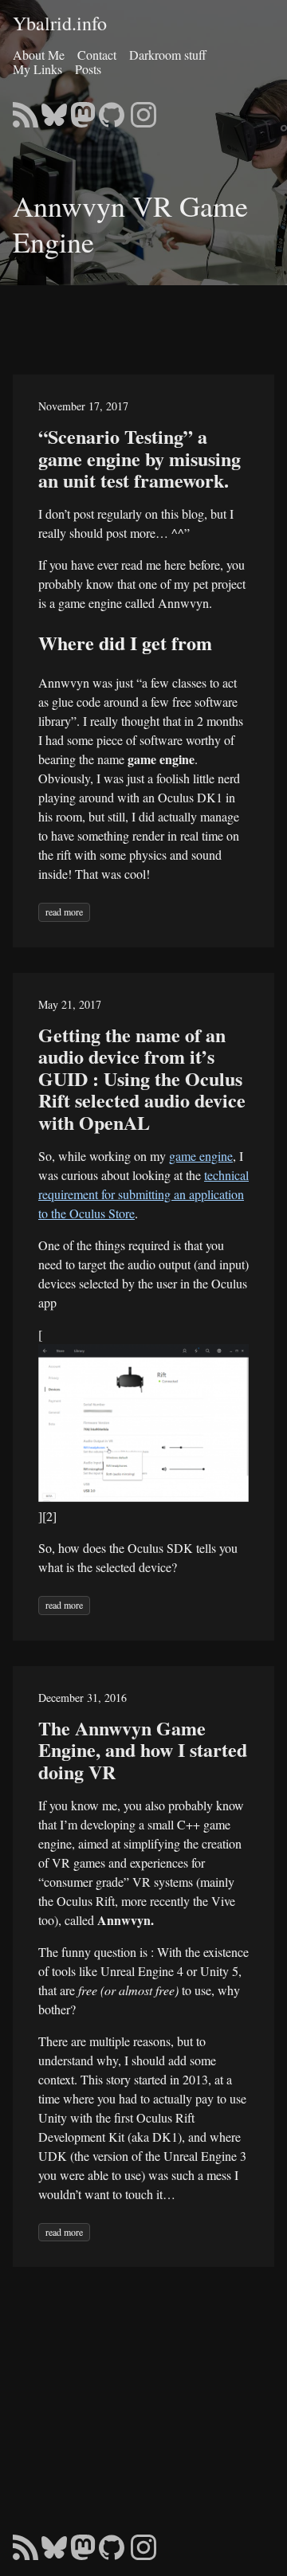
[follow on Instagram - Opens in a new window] (143, 110)
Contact (97, 55)
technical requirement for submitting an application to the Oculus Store (143, 1194)
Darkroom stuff (168, 55)
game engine (201, 1156)
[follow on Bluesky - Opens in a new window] (54, 110)
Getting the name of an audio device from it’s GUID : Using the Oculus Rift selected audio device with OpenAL (142, 1078)
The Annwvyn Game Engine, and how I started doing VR (143, 1750)
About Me (39, 55)
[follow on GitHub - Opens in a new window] (112, 110)
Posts (88, 69)
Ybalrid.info (60, 24)
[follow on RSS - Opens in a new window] (26, 110)
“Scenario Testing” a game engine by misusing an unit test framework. (140, 458)
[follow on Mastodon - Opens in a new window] (83, 110)
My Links (37, 69)
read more (64, 912)
